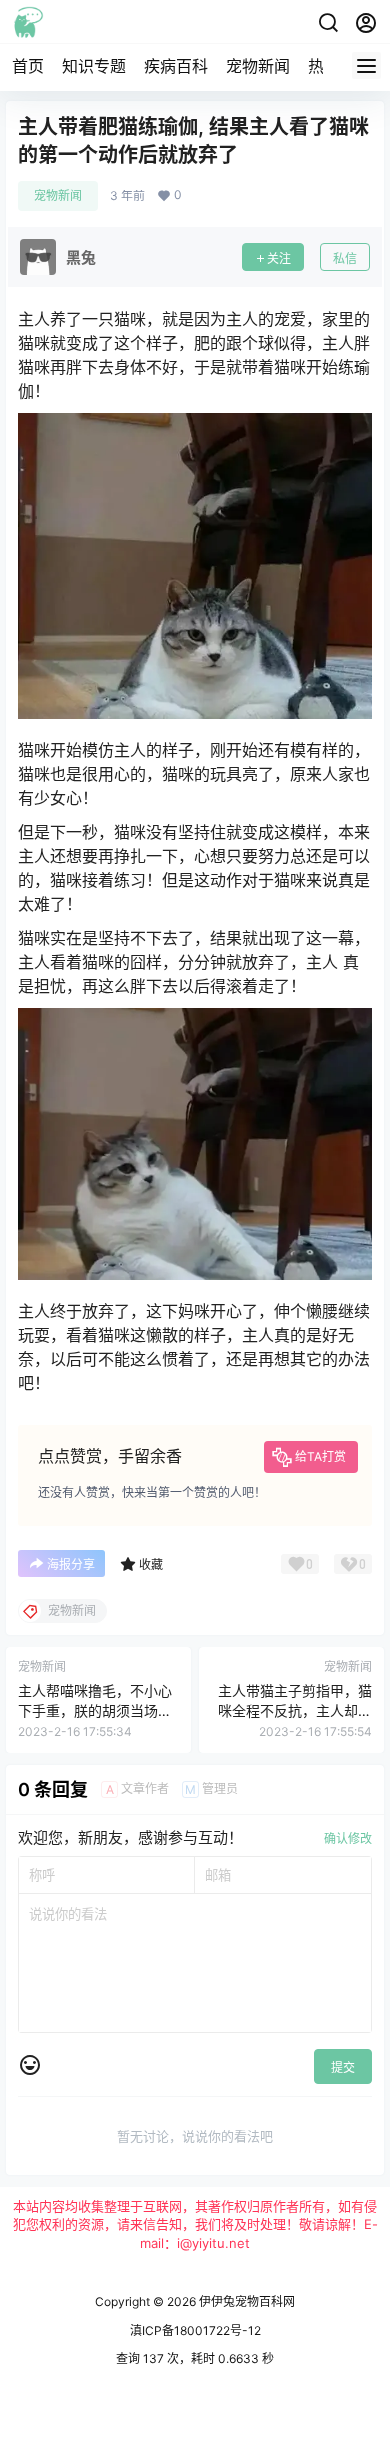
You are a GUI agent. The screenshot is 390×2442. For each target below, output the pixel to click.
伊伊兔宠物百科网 (245, 2301)
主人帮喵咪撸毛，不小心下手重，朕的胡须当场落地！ (95, 1710)
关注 (279, 258)
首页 (28, 66)
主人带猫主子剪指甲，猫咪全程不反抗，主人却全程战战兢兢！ (295, 1710)
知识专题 (94, 66)
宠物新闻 (258, 66)
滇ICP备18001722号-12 (195, 2330)
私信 (345, 258)
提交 (343, 2067)
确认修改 (348, 1838)
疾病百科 (176, 66)
